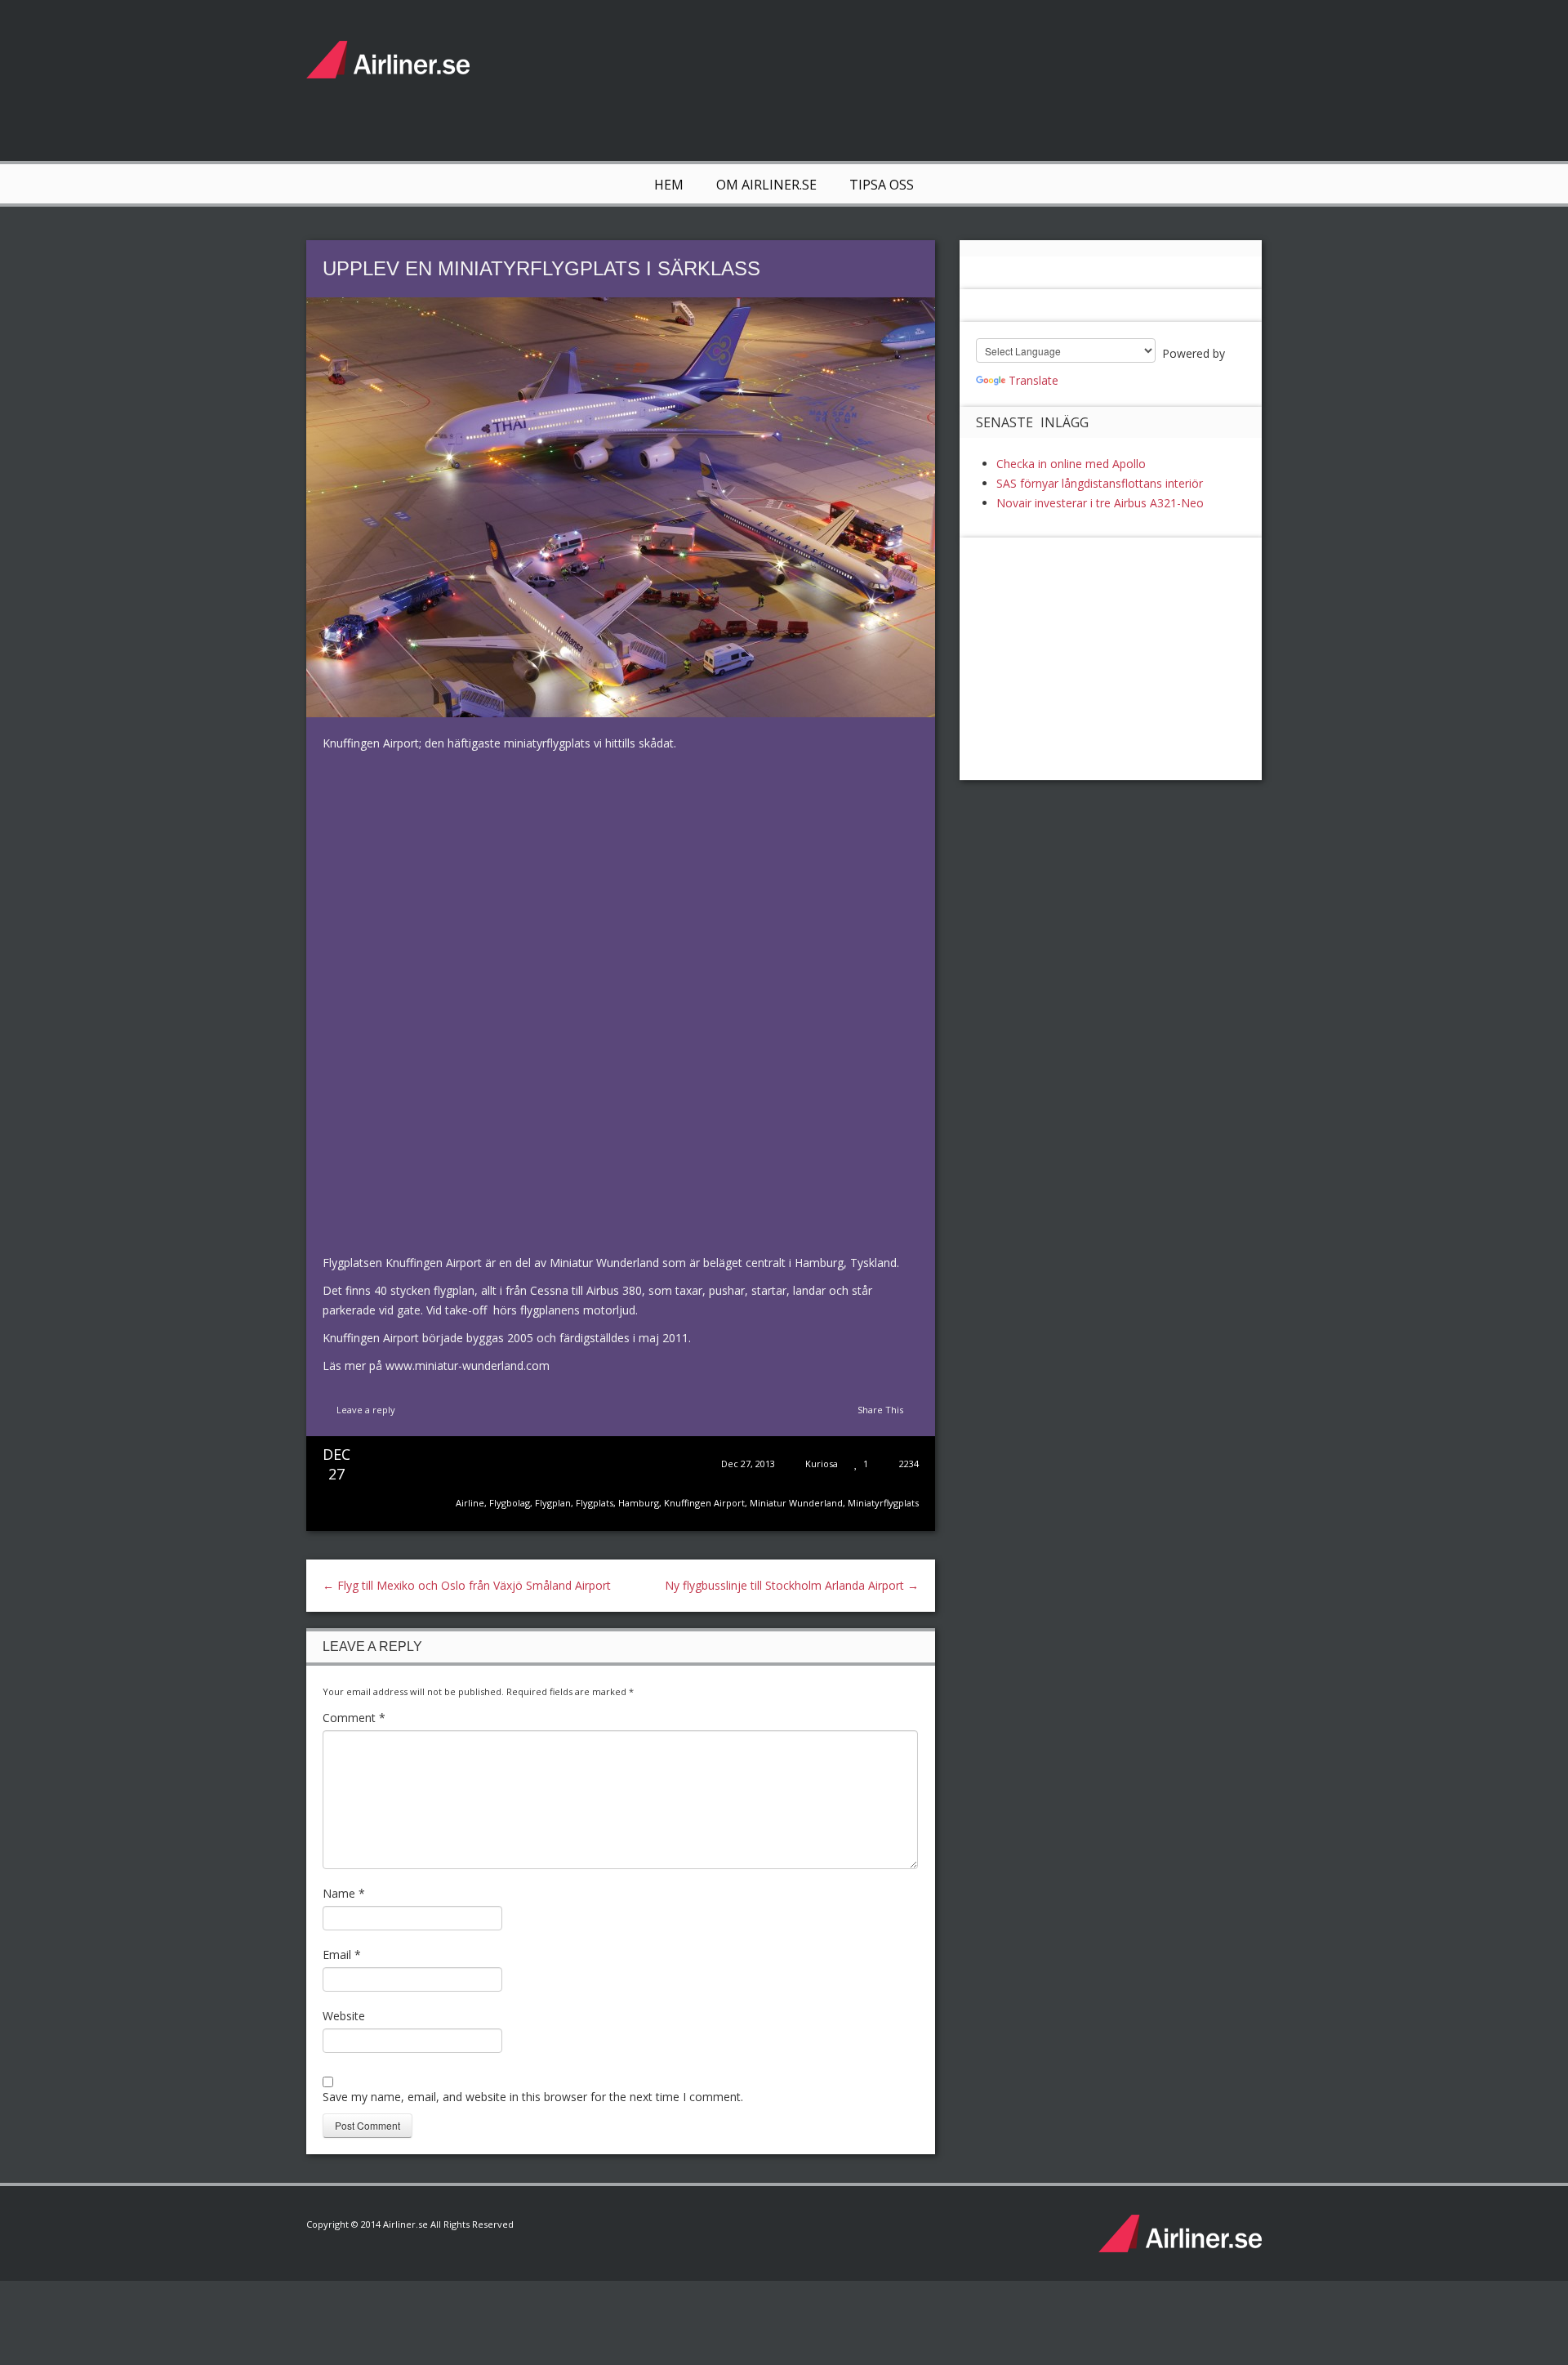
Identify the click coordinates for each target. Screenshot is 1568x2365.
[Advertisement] (964, 78)
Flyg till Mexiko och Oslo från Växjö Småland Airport (467, 1585)
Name (344, 1893)
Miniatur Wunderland (796, 1503)
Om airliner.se (766, 185)
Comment (354, 1718)
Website (344, 2016)
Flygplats (595, 1503)
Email (342, 1954)
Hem (669, 185)
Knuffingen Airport (704, 1503)
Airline (470, 1503)
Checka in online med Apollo (1071, 464)
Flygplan (553, 1503)
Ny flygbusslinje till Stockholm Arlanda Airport (792, 1585)
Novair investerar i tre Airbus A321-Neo (1100, 503)
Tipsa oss (882, 185)
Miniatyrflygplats (883, 1503)
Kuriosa (822, 1464)
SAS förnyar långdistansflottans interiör (1100, 483)
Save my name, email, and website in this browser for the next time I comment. (533, 2097)
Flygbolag (510, 1503)
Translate (1033, 380)
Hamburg (639, 1503)
